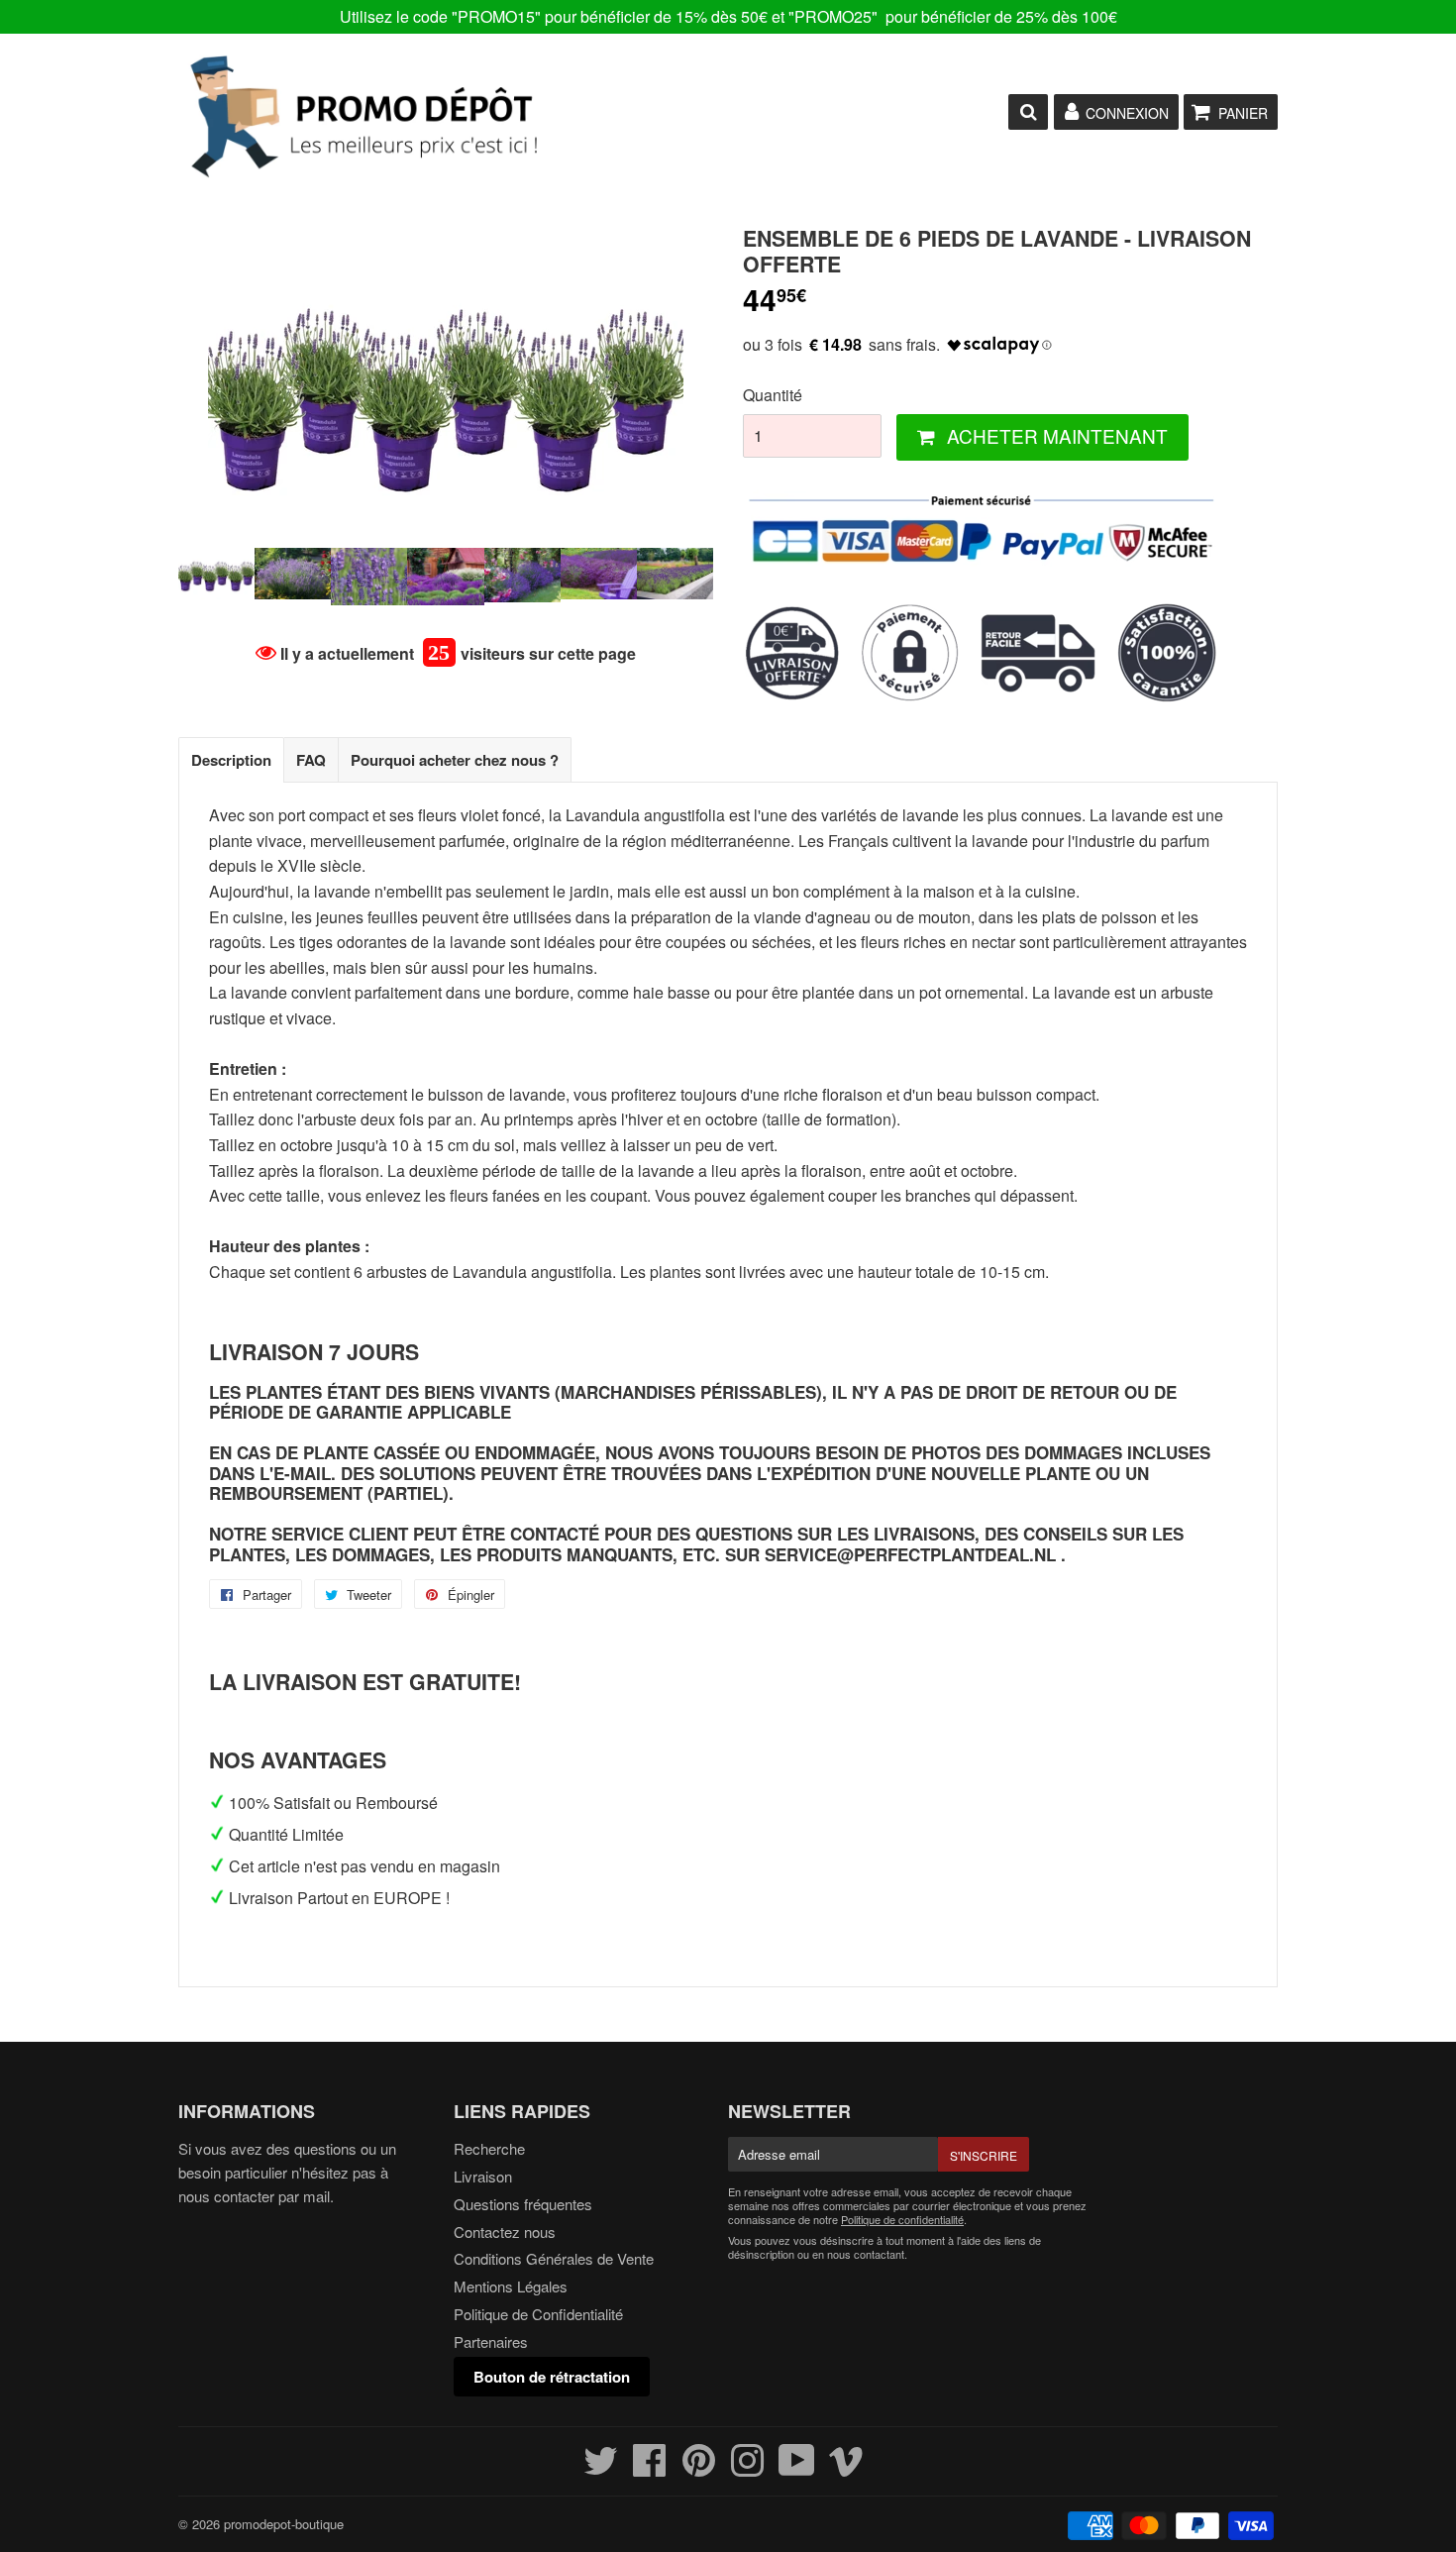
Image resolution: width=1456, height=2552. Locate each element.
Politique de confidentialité (902, 2219)
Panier (1243, 113)
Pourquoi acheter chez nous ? (455, 760)
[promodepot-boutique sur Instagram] (747, 2468)
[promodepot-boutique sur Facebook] (650, 2468)
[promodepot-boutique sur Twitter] (601, 2468)
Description (231, 760)
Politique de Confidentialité (538, 2314)
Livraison (483, 2176)
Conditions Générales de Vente (554, 2258)
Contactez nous (505, 2232)
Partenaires (491, 2341)
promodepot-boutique (284, 2524)
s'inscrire (984, 2155)
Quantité (773, 395)
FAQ (311, 760)
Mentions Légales (511, 2286)
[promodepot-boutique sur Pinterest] (699, 2468)
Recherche (489, 2148)
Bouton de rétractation (552, 2377)
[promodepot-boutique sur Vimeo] (846, 2468)
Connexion (1127, 113)
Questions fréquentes (523, 2204)
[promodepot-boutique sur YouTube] (797, 2468)
